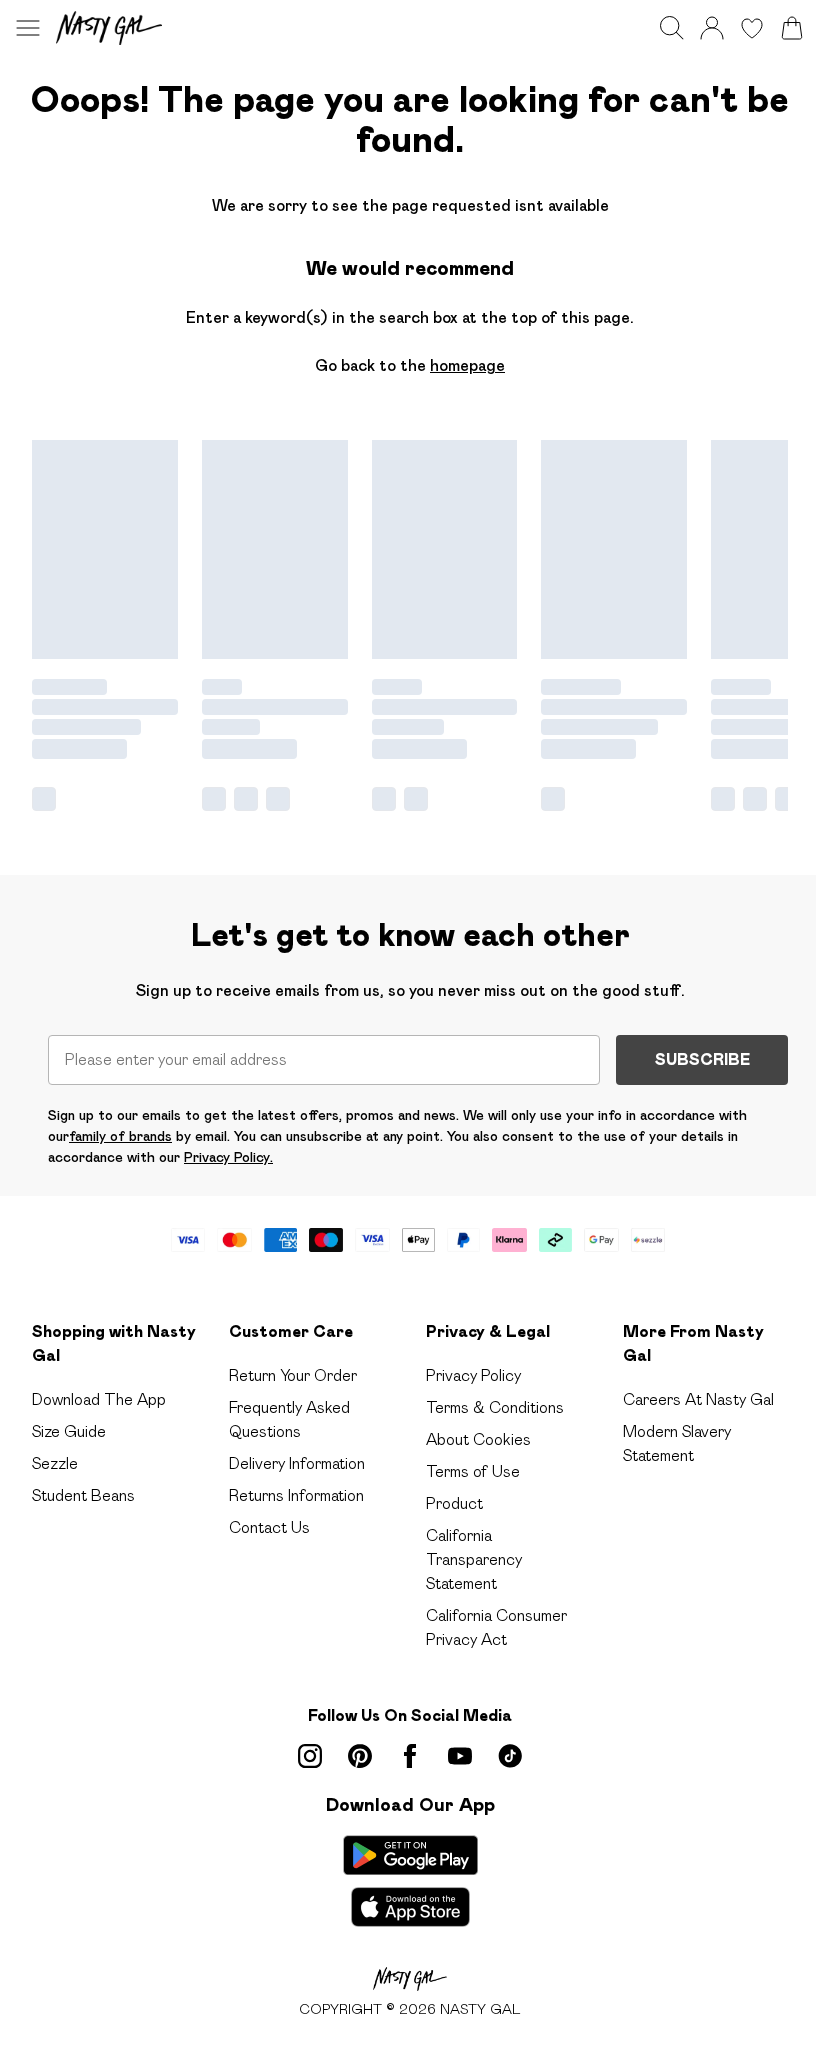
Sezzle (55, 1463)
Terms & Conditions (495, 1407)
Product (454, 1503)
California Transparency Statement (474, 1559)
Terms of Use (473, 1471)
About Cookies (478, 1439)
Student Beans (83, 1495)
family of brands (120, 1136)
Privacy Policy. (228, 1157)
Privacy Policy (473, 1375)
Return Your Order (293, 1375)
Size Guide (69, 1431)
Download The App (99, 1399)
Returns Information (296, 1495)
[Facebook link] (410, 1756)
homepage (467, 365)
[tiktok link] (510, 1756)
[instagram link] (310, 1756)
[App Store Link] (410, 1881)
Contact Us (269, 1527)
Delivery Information (297, 1463)
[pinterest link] (360, 1756)
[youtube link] (460, 1756)
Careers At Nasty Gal (698, 1399)
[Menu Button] (28, 28)
